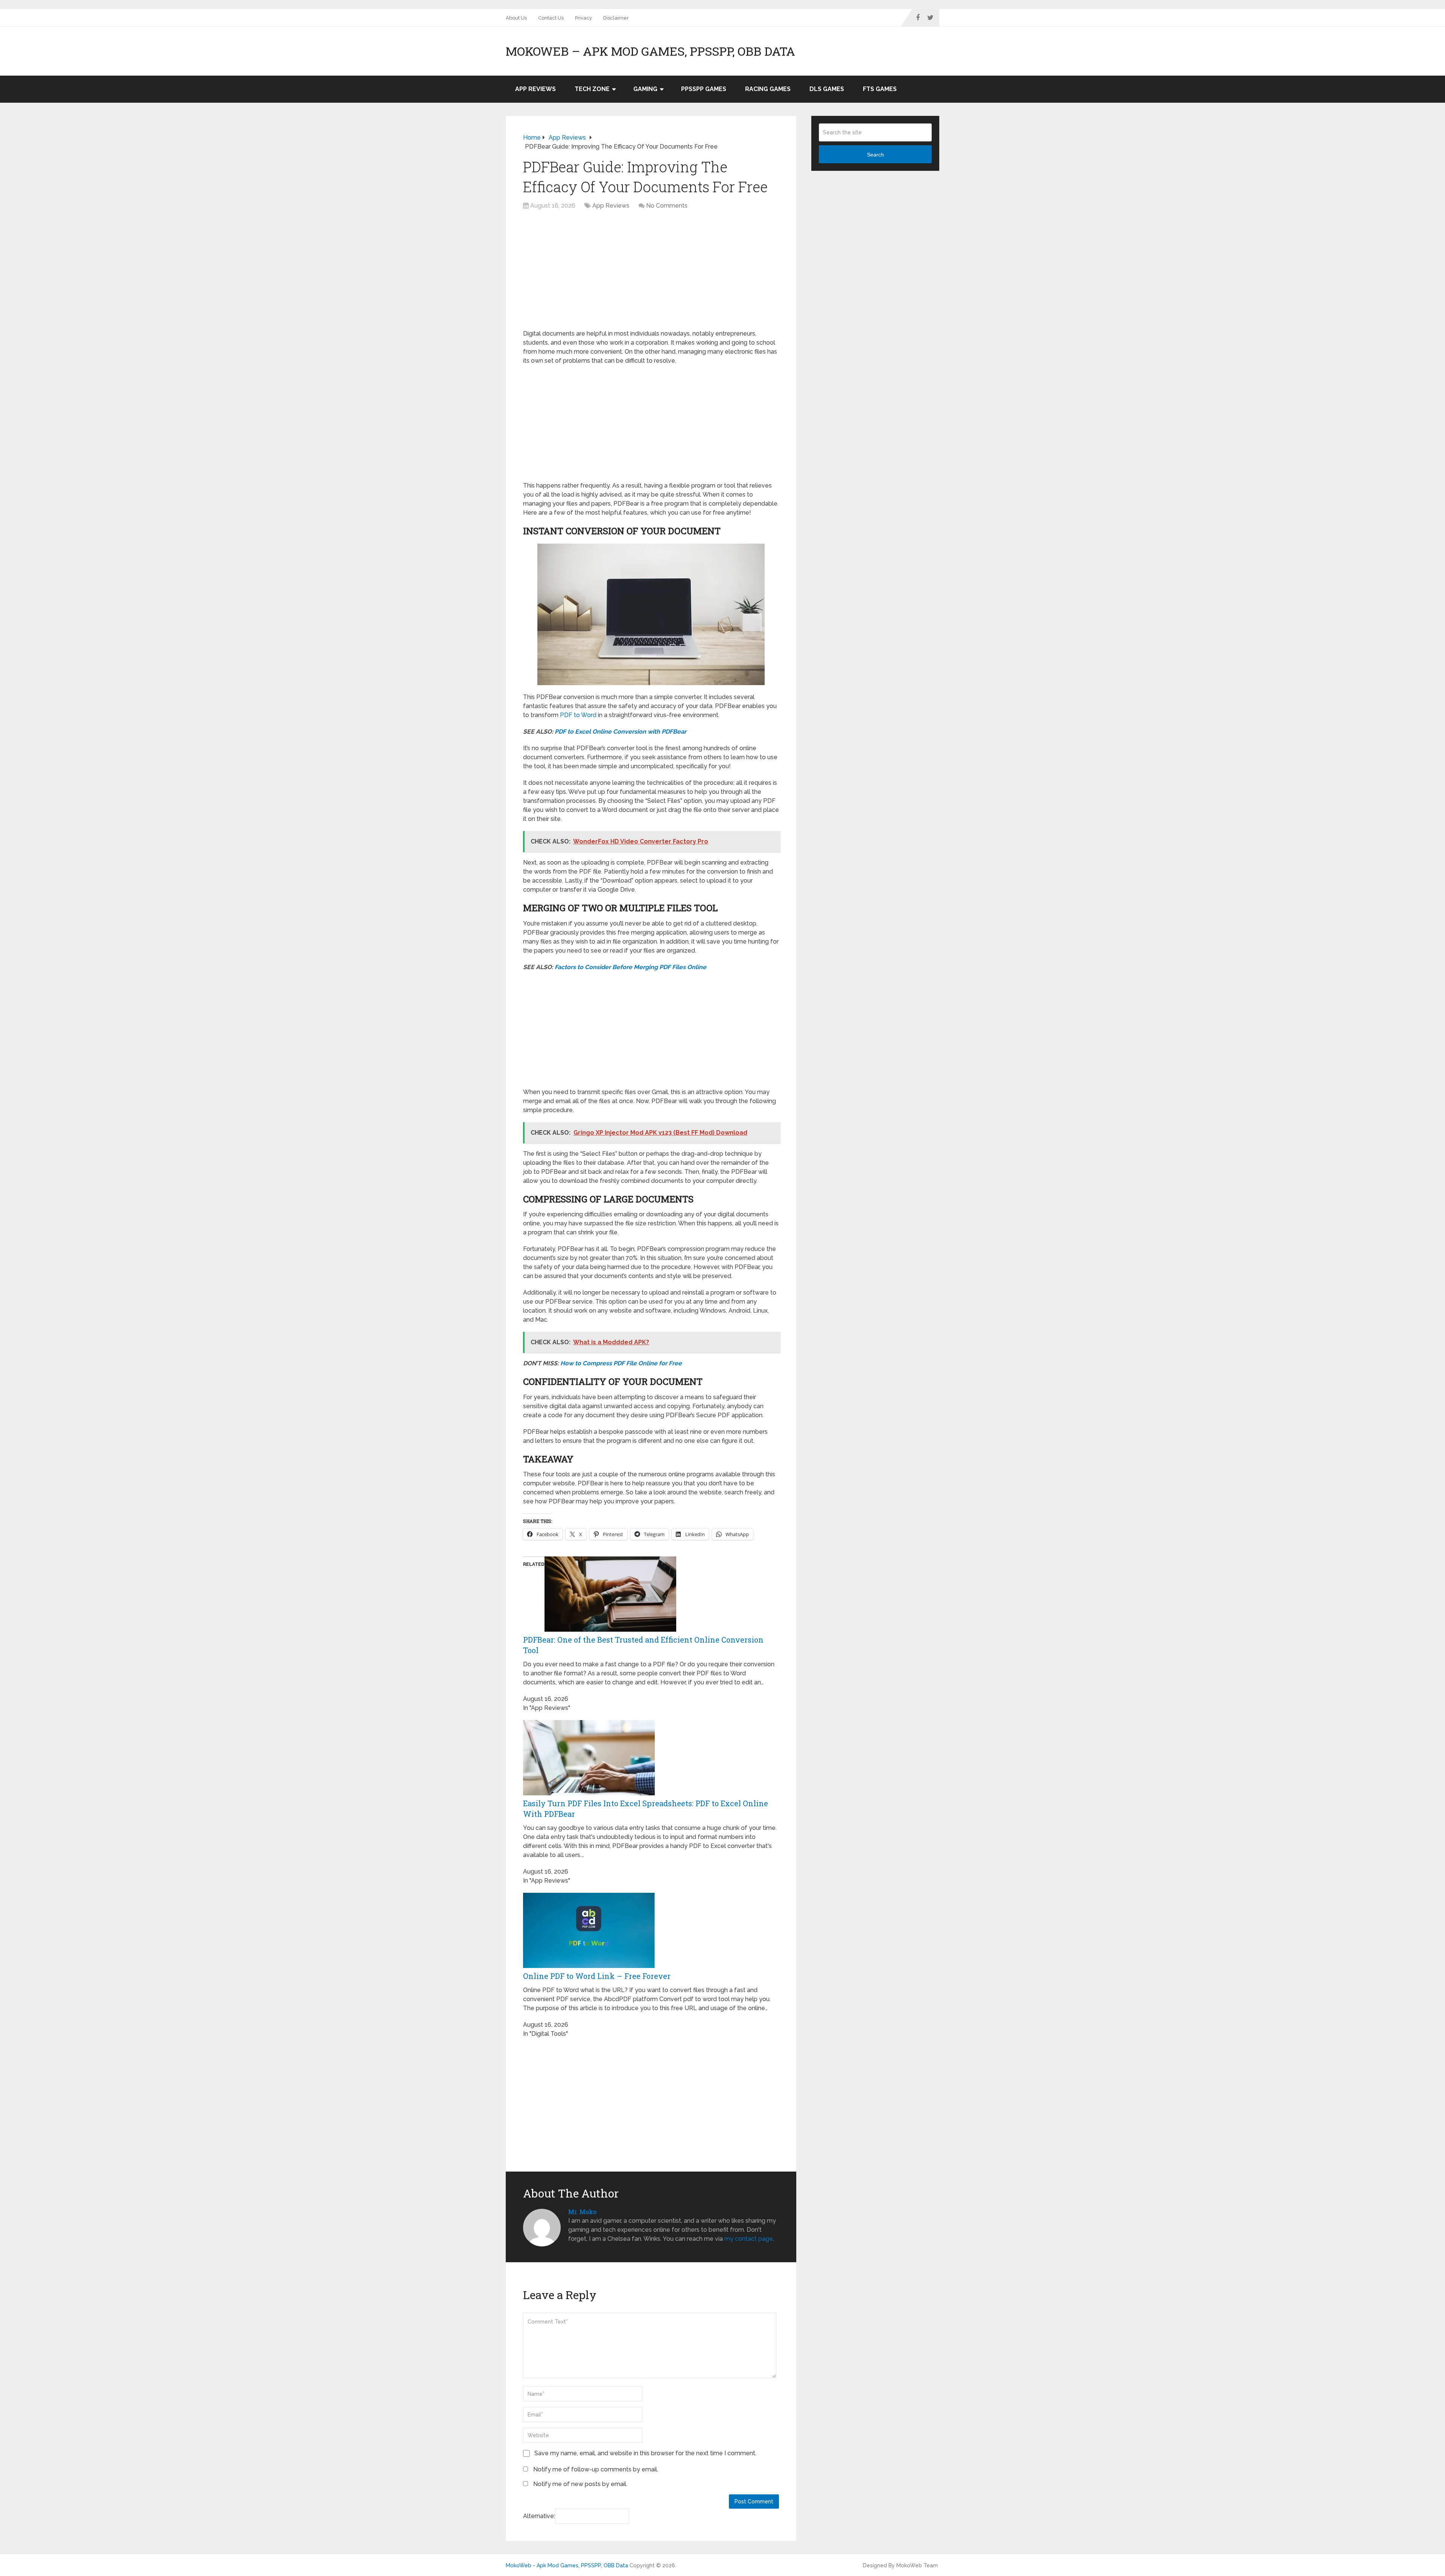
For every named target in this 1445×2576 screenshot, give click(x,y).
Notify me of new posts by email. (580, 2484)
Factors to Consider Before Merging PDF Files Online (630, 967)
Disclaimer (616, 18)
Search (875, 155)
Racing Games (768, 89)
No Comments (667, 206)
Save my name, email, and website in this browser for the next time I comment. (645, 2453)
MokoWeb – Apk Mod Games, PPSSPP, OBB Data (650, 51)
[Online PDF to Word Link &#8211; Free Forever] (589, 1966)
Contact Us (551, 18)
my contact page (749, 2239)
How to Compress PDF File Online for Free (621, 1363)
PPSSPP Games (704, 89)
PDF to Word (578, 715)
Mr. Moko (582, 2212)
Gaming (645, 89)
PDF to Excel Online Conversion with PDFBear (621, 732)
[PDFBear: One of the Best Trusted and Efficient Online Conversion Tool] (610, 1630)
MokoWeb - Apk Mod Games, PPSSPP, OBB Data (567, 2565)
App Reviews (535, 89)
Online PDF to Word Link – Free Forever (597, 1976)
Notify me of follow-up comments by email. (596, 2469)
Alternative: (539, 2516)
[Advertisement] (651, 274)
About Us (516, 18)
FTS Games (880, 89)
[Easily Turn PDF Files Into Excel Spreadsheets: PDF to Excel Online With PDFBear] (589, 1793)
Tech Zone (592, 89)
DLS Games (827, 89)
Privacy (583, 18)
